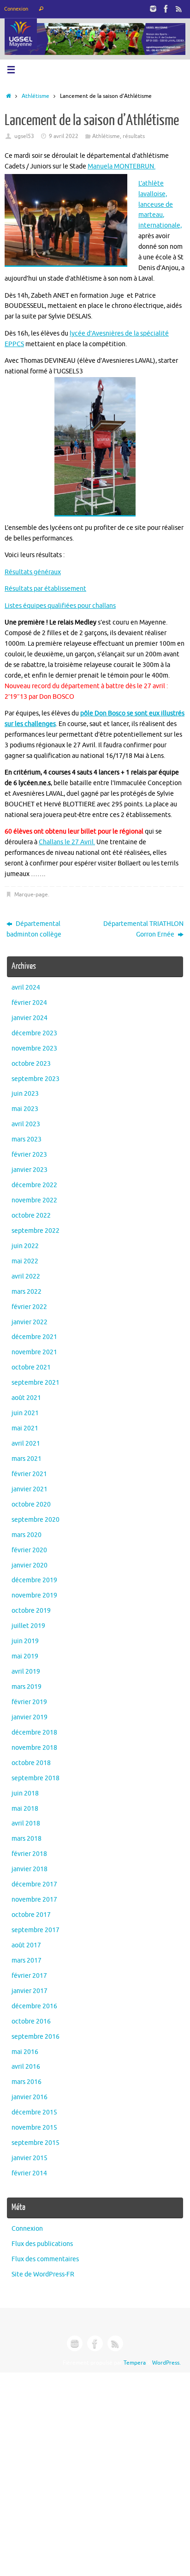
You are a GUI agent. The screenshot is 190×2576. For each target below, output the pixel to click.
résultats (134, 136)
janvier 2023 (30, 1170)
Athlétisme (36, 96)
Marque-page (31, 895)
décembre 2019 (34, 1580)
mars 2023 (27, 1139)
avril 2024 (26, 988)
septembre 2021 (36, 1383)
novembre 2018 (34, 1748)
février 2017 (29, 1976)
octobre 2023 (31, 1064)
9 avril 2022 (64, 136)
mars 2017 (27, 1961)
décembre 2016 (34, 2006)
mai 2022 (25, 1261)
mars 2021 (27, 1459)
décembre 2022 (34, 1185)
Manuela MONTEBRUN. (122, 166)
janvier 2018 (30, 1869)
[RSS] (179, 9)
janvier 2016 (30, 2097)
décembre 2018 (34, 1732)
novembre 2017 (34, 1900)
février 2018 (29, 1854)
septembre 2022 (36, 1231)
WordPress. (166, 2363)
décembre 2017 (34, 1884)
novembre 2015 (34, 2128)
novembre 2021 (34, 1352)
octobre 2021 (31, 1367)
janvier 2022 (30, 1322)
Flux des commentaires (45, 2259)
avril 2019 (26, 1672)
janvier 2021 (30, 1489)
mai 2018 (25, 1809)
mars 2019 (27, 1687)
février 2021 (29, 1474)
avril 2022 (26, 1276)
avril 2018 (26, 1823)
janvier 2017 (30, 1991)
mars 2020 (27, 1535)
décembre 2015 (34, 2112)
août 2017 (26, 1945)
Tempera (135, 2363)
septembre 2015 (36, 2143)
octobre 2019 (31, 1611)
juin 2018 (25, 1793)
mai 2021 (25, 1428)
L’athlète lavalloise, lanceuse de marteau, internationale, (160, 205)
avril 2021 (26, 1444)
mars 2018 (27, 1839)
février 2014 (29, 2173)
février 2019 (29, 1702)
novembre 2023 (34, 1048)
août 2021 (26, 1398)
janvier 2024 (30, 1018)
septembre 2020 (36, 1520)
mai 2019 (25, 1656)
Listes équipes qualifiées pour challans (60, 606)
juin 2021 (25, 1413)
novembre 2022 (34, 1200)
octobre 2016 (31, 2021)
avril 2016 (26, 2067)
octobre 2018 (31, 1763)
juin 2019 (25, 1641)
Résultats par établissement (45, 589)
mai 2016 (25, 2052)
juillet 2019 (28, 1626)
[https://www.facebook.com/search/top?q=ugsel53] (166, 9)
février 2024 (29, 1003)
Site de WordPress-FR (43, 2274)
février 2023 (29, 1155)
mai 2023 (25, 1109)
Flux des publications (42, 2244)
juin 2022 (25, 1246)
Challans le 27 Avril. (67, 842)
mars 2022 (27, 1292)
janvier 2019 (30, 1717)
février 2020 (29, 1550)
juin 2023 (25, 1094)
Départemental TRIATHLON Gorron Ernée (143, 929)
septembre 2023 (36, 1079)
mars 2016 (27, 2082)
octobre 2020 (31, 1504)
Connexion (16, 9)
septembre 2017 (36, 1930)
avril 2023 (26, 1124)
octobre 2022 (31, 1216)
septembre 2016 (36, 2037)
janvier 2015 (30, 2158)
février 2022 (29, 1307)
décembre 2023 (34, 1033)
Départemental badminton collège (34, 929)
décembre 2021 (34, 1337)
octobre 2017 (31, 1915)
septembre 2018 (36, 1778)
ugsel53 (24, 136)
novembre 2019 (34, 1595)
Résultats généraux (33, 572)
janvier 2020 (30, 1565)
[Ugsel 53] (153, 9)
